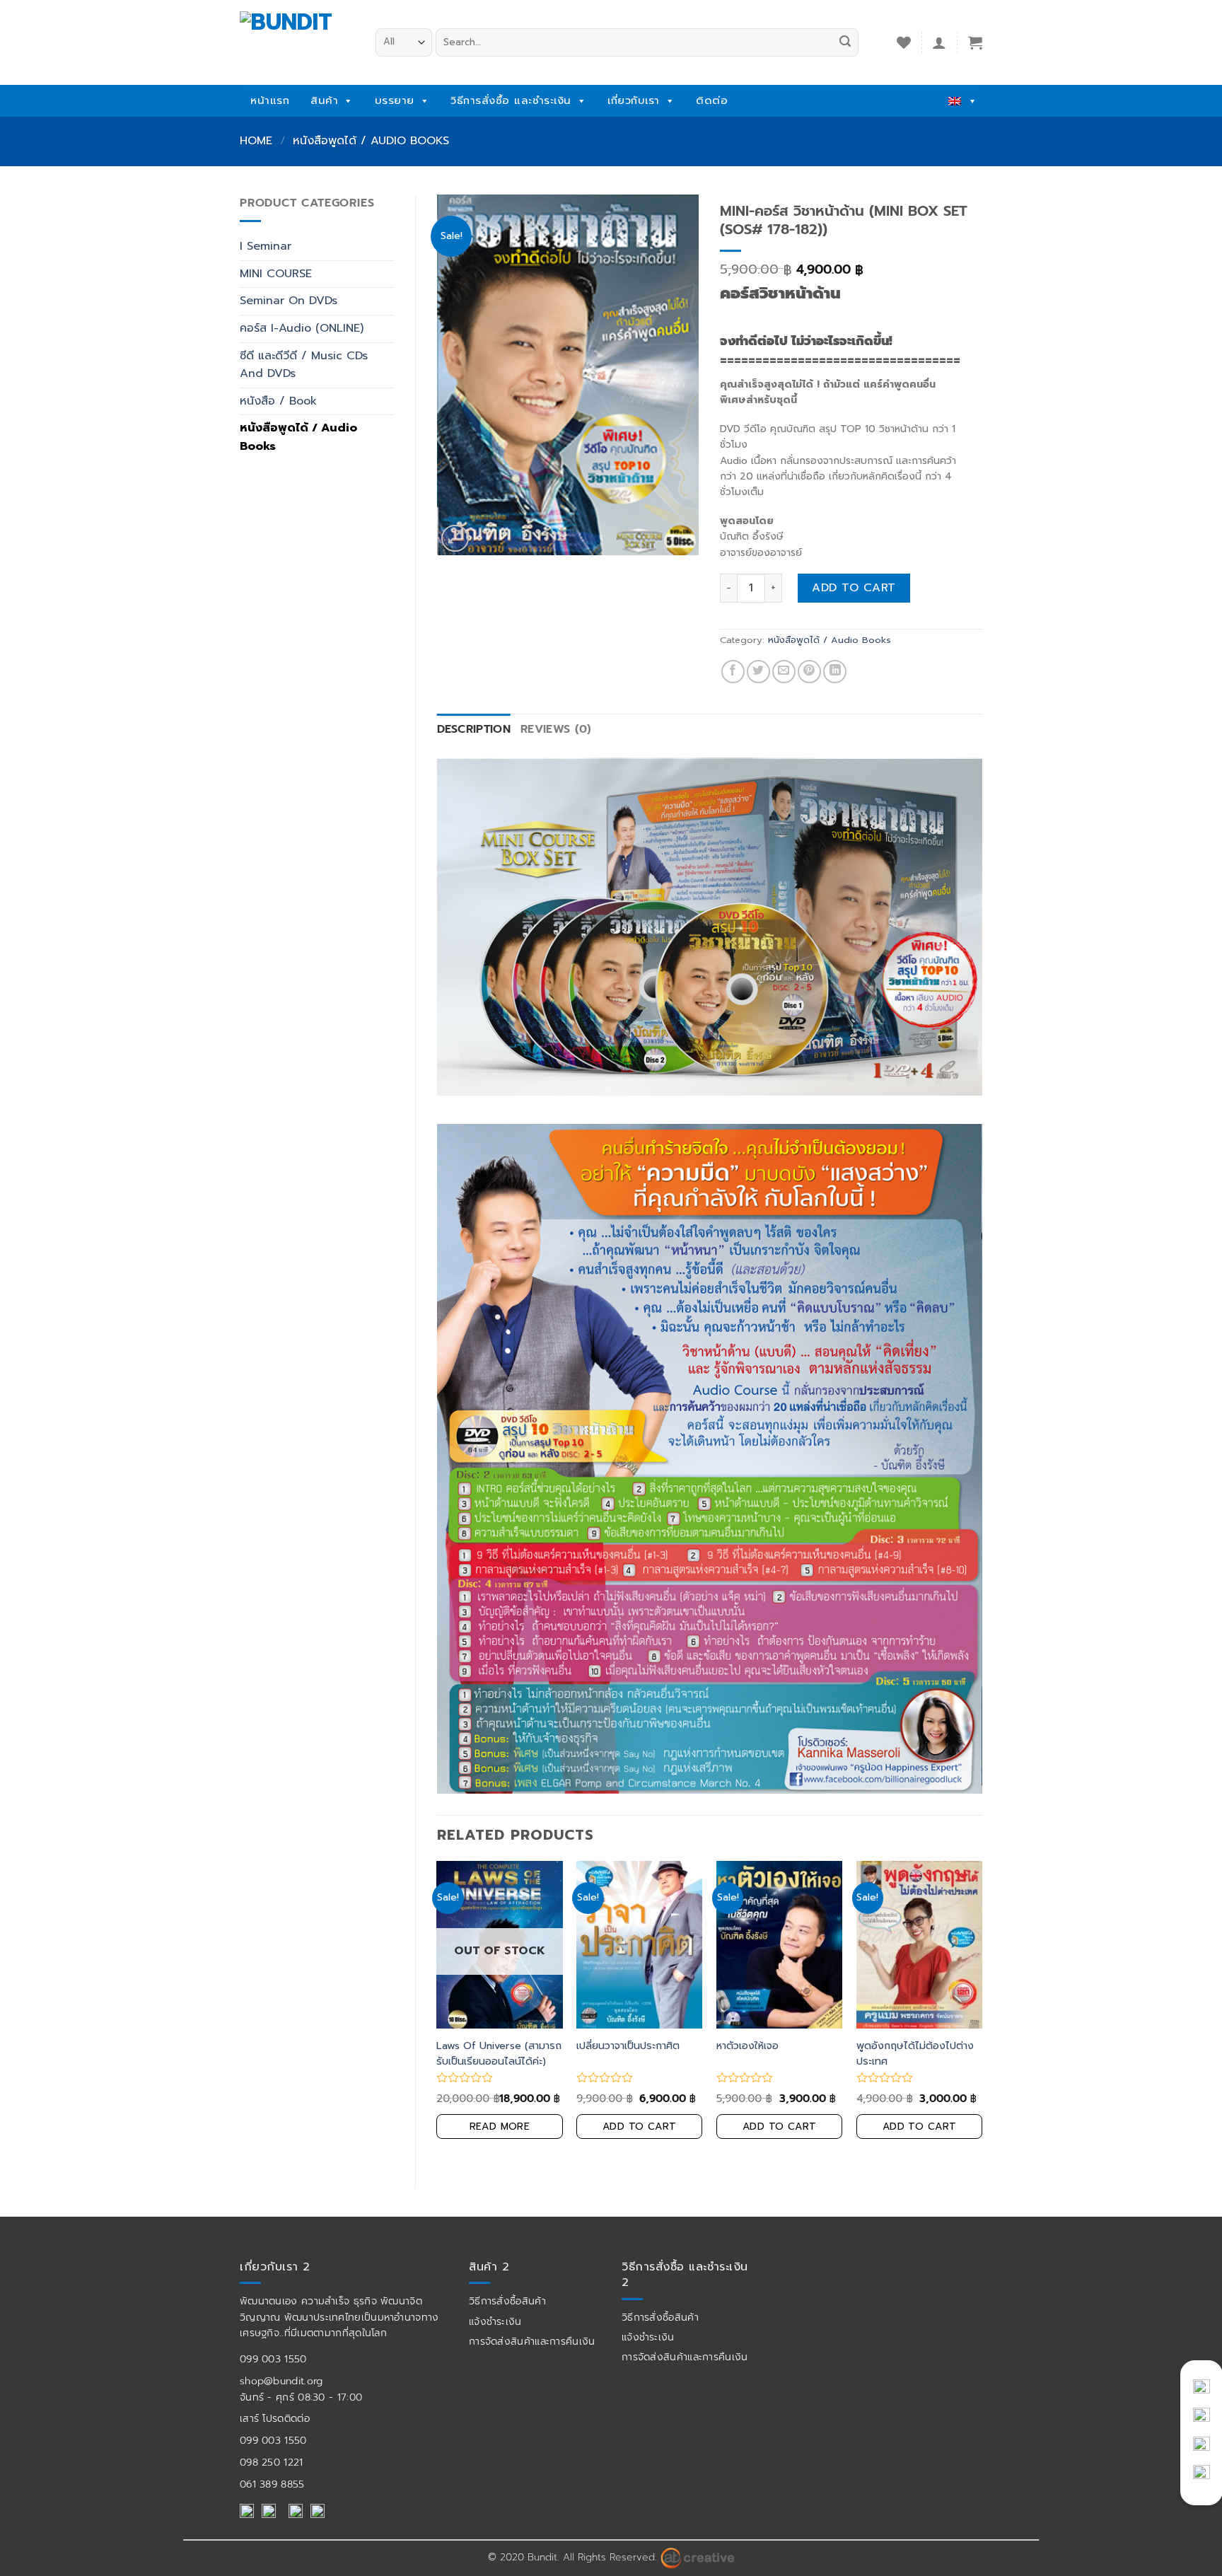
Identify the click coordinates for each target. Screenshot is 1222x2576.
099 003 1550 (273, 2359)
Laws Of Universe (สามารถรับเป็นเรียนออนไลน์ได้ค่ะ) (499, 2053)
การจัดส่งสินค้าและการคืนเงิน (532, 2342)
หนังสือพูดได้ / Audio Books (371, 141)
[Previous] (438, 2013)
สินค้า (324, 100)
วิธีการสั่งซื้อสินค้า (507, 2301)
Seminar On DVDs (289, 301)
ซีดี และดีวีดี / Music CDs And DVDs (304, 365)
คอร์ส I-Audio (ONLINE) (302, 328)
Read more (500, 2127)
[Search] (845, 42)
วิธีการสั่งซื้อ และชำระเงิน (511, 100)
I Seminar (266, 246)
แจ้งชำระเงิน (495, 2322)
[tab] (474, 730)
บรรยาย (395, 100)
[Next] (982, 2013)
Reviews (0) (556, 729)
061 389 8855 (272, 2484)
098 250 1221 (272, 2462)
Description (474, 729)
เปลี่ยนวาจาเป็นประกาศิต (628, 2046)
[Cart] (975, 42)
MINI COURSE (276, 274)
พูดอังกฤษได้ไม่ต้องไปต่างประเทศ (915, 2053)
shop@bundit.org (281, 2381)
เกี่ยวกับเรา (634, 100)
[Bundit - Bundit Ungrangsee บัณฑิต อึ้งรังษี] (297, 38)
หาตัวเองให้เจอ (747, 2046)
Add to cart (854, 588)
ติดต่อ (712, 100)
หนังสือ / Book (278, 401)
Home (256, 141)
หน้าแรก (270, 100)
